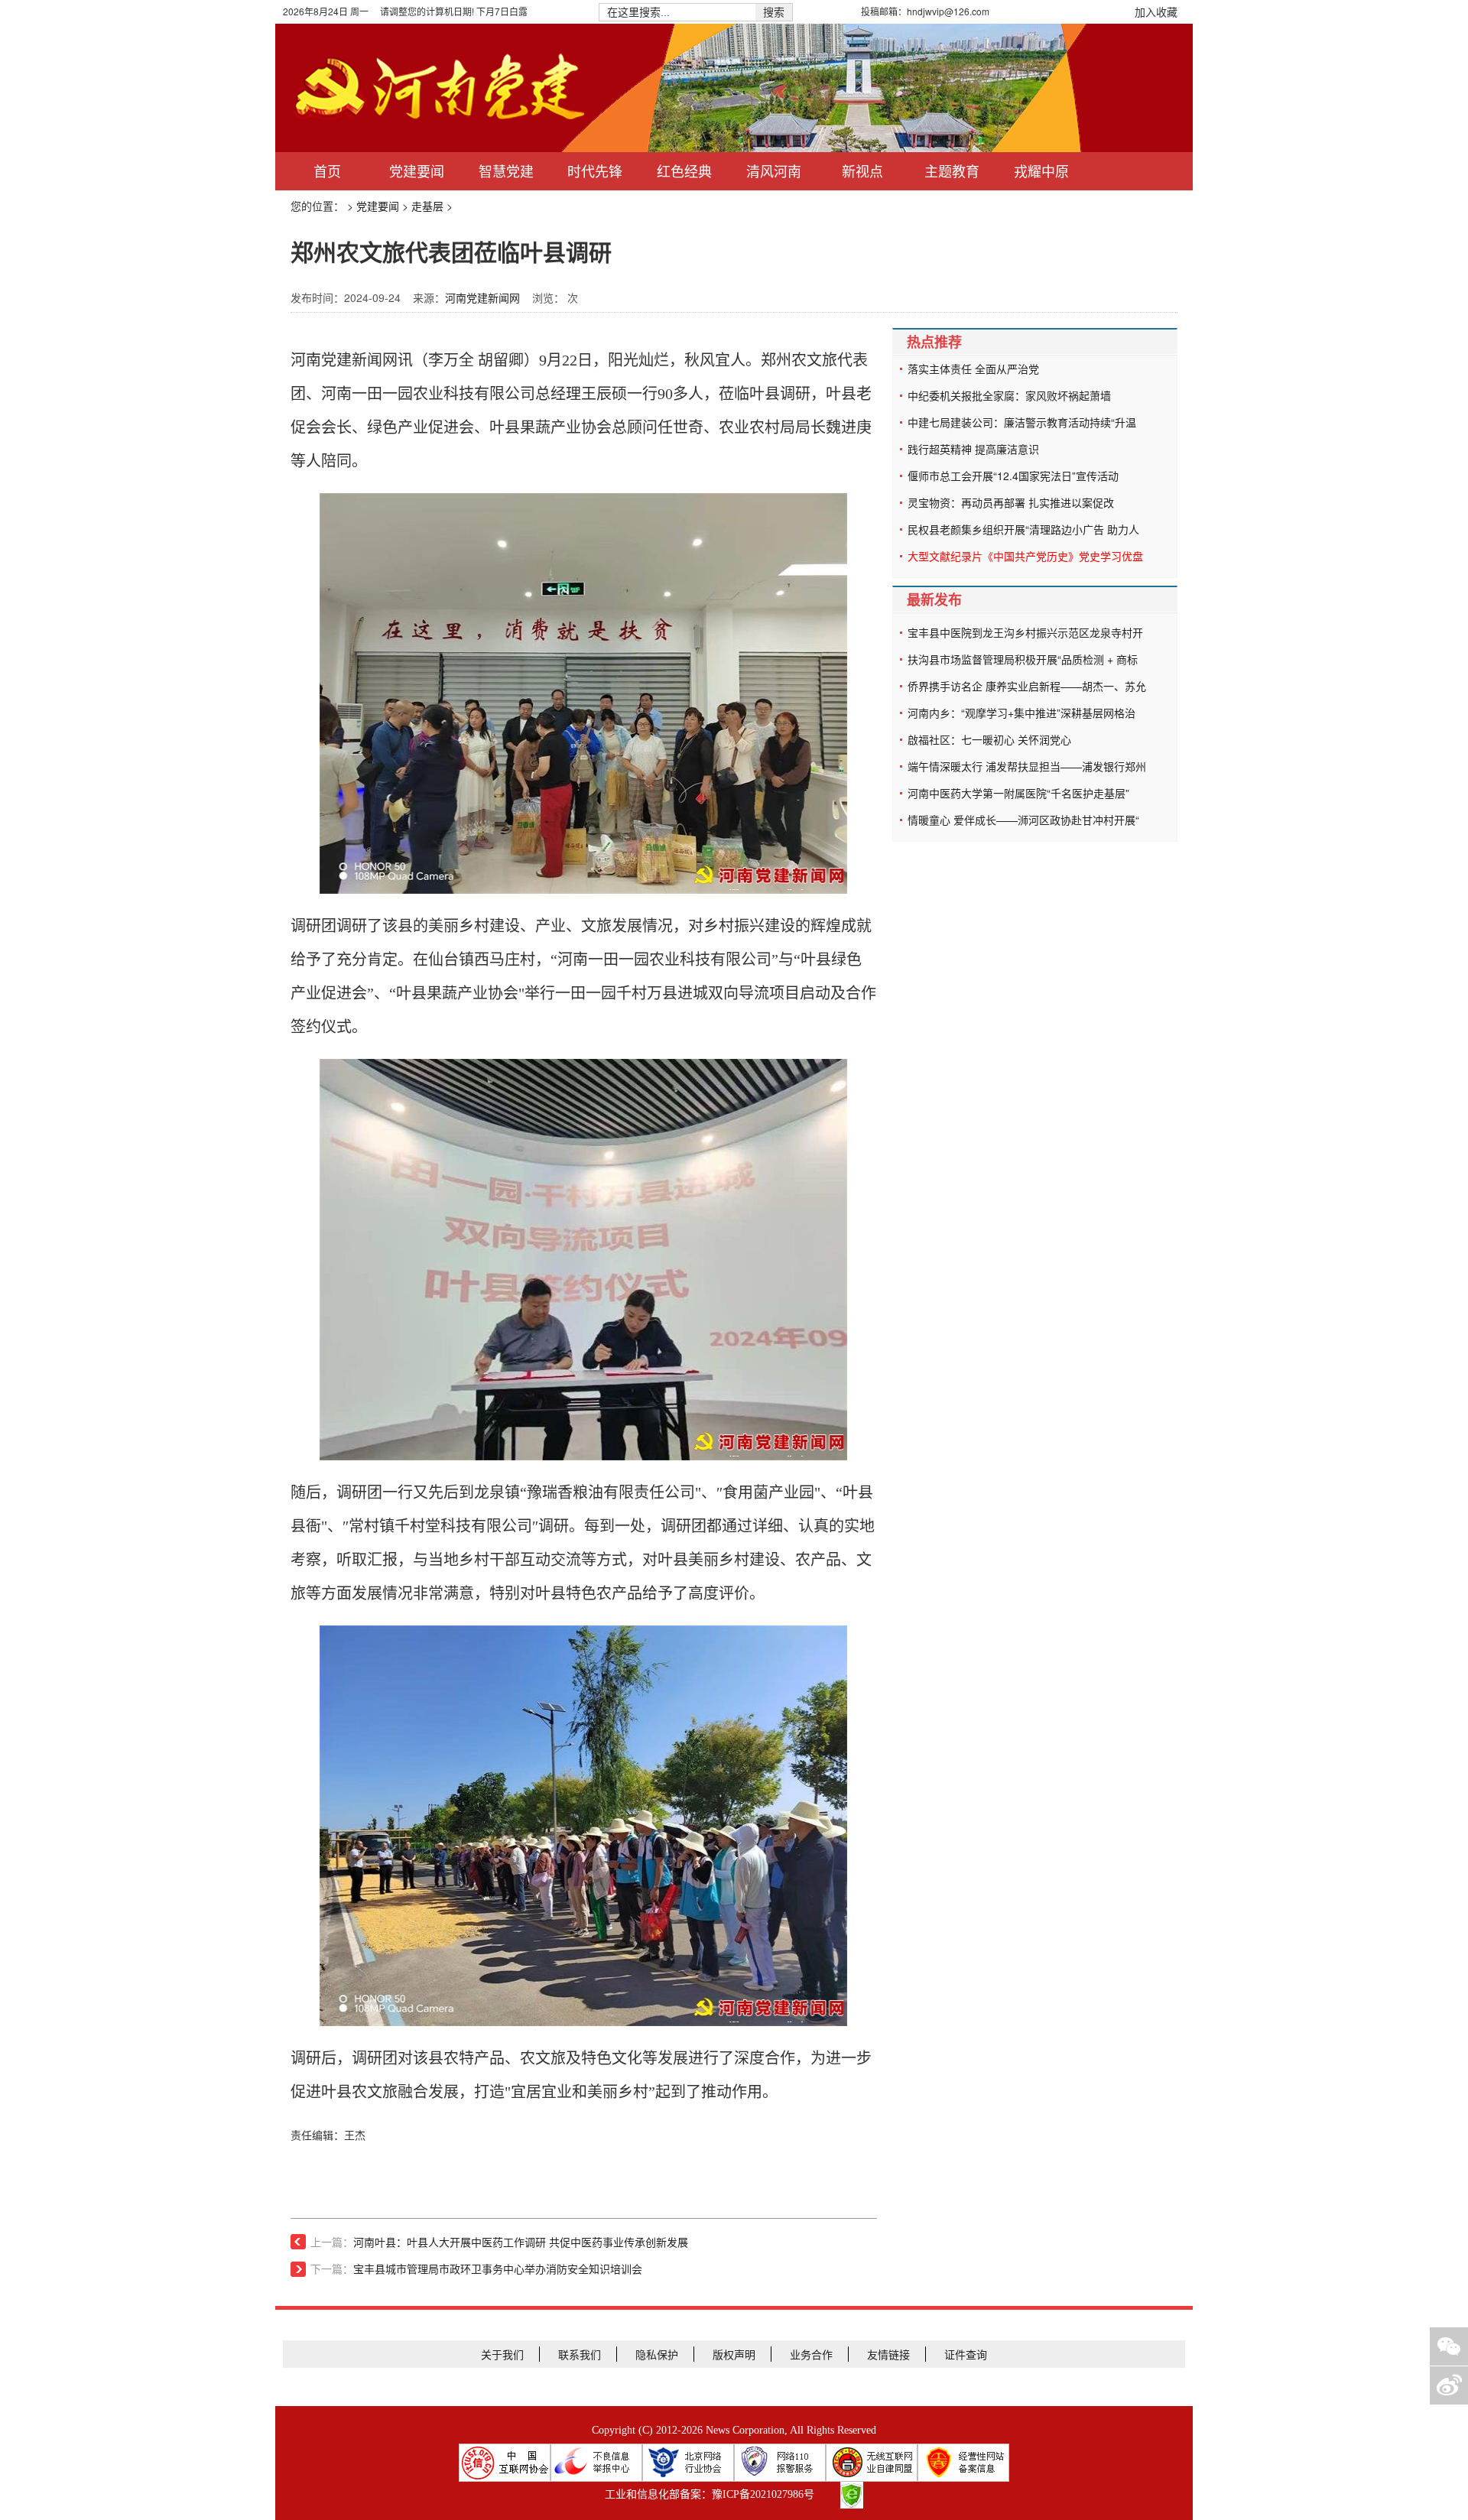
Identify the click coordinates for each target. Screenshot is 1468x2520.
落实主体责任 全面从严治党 (973, 369)
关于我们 (502, 2354)
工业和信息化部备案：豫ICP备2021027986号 (710, 2494)
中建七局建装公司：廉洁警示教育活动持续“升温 (1022, 422)
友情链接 (888, 2354)
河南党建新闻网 (482, 297)
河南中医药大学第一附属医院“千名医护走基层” (1018, 793)
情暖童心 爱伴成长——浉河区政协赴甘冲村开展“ (1023, 820)
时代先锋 (595, 171)
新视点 (862, 171)
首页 (327, 171)
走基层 (427, 206)
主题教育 (952, 171)
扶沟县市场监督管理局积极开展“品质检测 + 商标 (1023, 659)
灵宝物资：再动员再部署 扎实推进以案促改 (1011, 502)
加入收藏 (1156, 11)
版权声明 (734, 2354)
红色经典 (684, 171)
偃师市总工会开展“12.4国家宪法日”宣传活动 (1013, 476)
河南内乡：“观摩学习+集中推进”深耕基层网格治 (1021, 713)
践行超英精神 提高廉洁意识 (973, 449)
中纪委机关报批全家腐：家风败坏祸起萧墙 (1009, 395)
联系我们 (580, 2354)
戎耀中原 (1041, 171)
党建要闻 (417, 171)
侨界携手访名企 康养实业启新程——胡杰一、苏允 (1027, 686)
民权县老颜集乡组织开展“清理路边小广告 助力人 (1023, 529)
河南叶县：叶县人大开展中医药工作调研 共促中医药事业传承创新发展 (521, 2243)
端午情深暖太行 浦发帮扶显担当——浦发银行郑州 (1027, 766)
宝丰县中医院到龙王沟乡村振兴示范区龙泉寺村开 (1025, 632)
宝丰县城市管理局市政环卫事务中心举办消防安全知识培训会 (498, 2270)
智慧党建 (506, 171)
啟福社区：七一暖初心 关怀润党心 (989, 739)
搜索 (774, 12)
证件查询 (966, 2354)
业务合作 (811, 2354)
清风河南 (774, 171)
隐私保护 (657, 2354)
